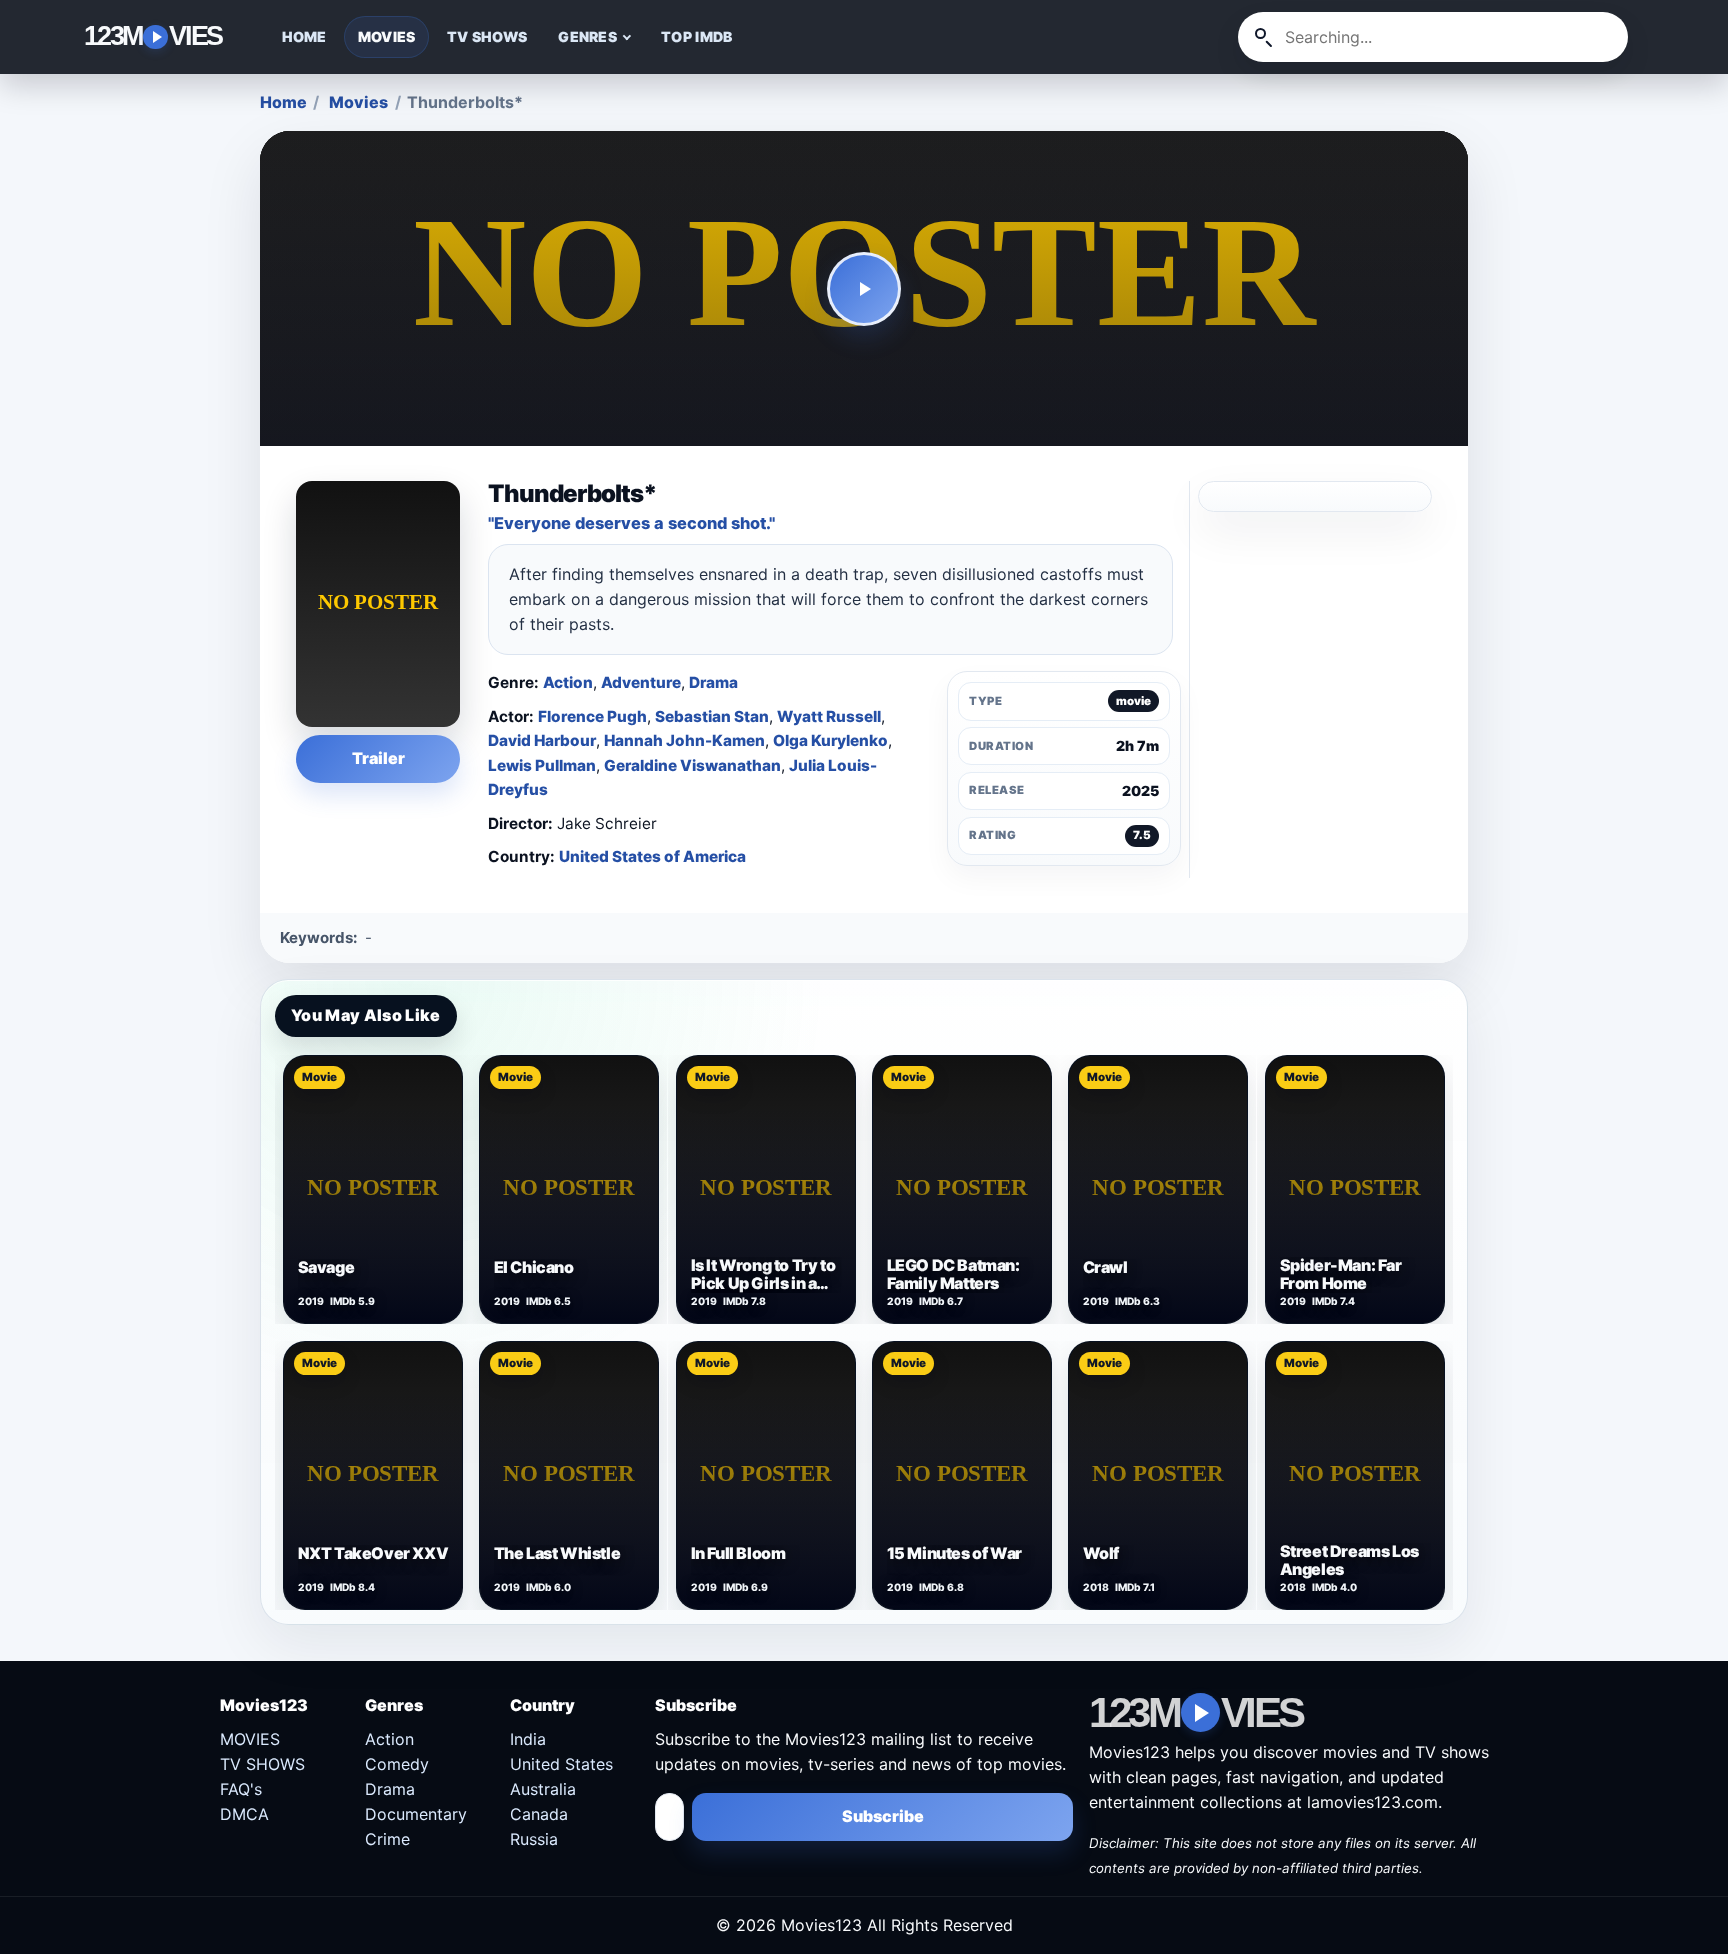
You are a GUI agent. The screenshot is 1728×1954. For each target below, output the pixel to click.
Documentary (416, 1814)
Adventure (641, 682)
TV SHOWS (487, 36)
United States (561, 1764)
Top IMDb (696, 36)
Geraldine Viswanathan (692, 765)
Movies (358, 102)
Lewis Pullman (542, 765)
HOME (304, 36)
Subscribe (883, 1816)
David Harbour (542, 740)
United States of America (652, 856)
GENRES (587, 36)
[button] (864, 289)
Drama (713, 682)
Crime (387, 1839)
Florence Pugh (592, 716)
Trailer (378, 758)
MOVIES (387, 36)
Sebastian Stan (712, 716)
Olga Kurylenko (830, 740)
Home (283, 102)
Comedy (397, 1764)
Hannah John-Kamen (684, 740)
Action (568, 682)
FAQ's (241, 1789)
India (528, 1739)
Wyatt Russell (829, 716)
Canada (539, 1814)
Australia (543, 1789)
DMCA (244, 1814)
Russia (534, 1839)
